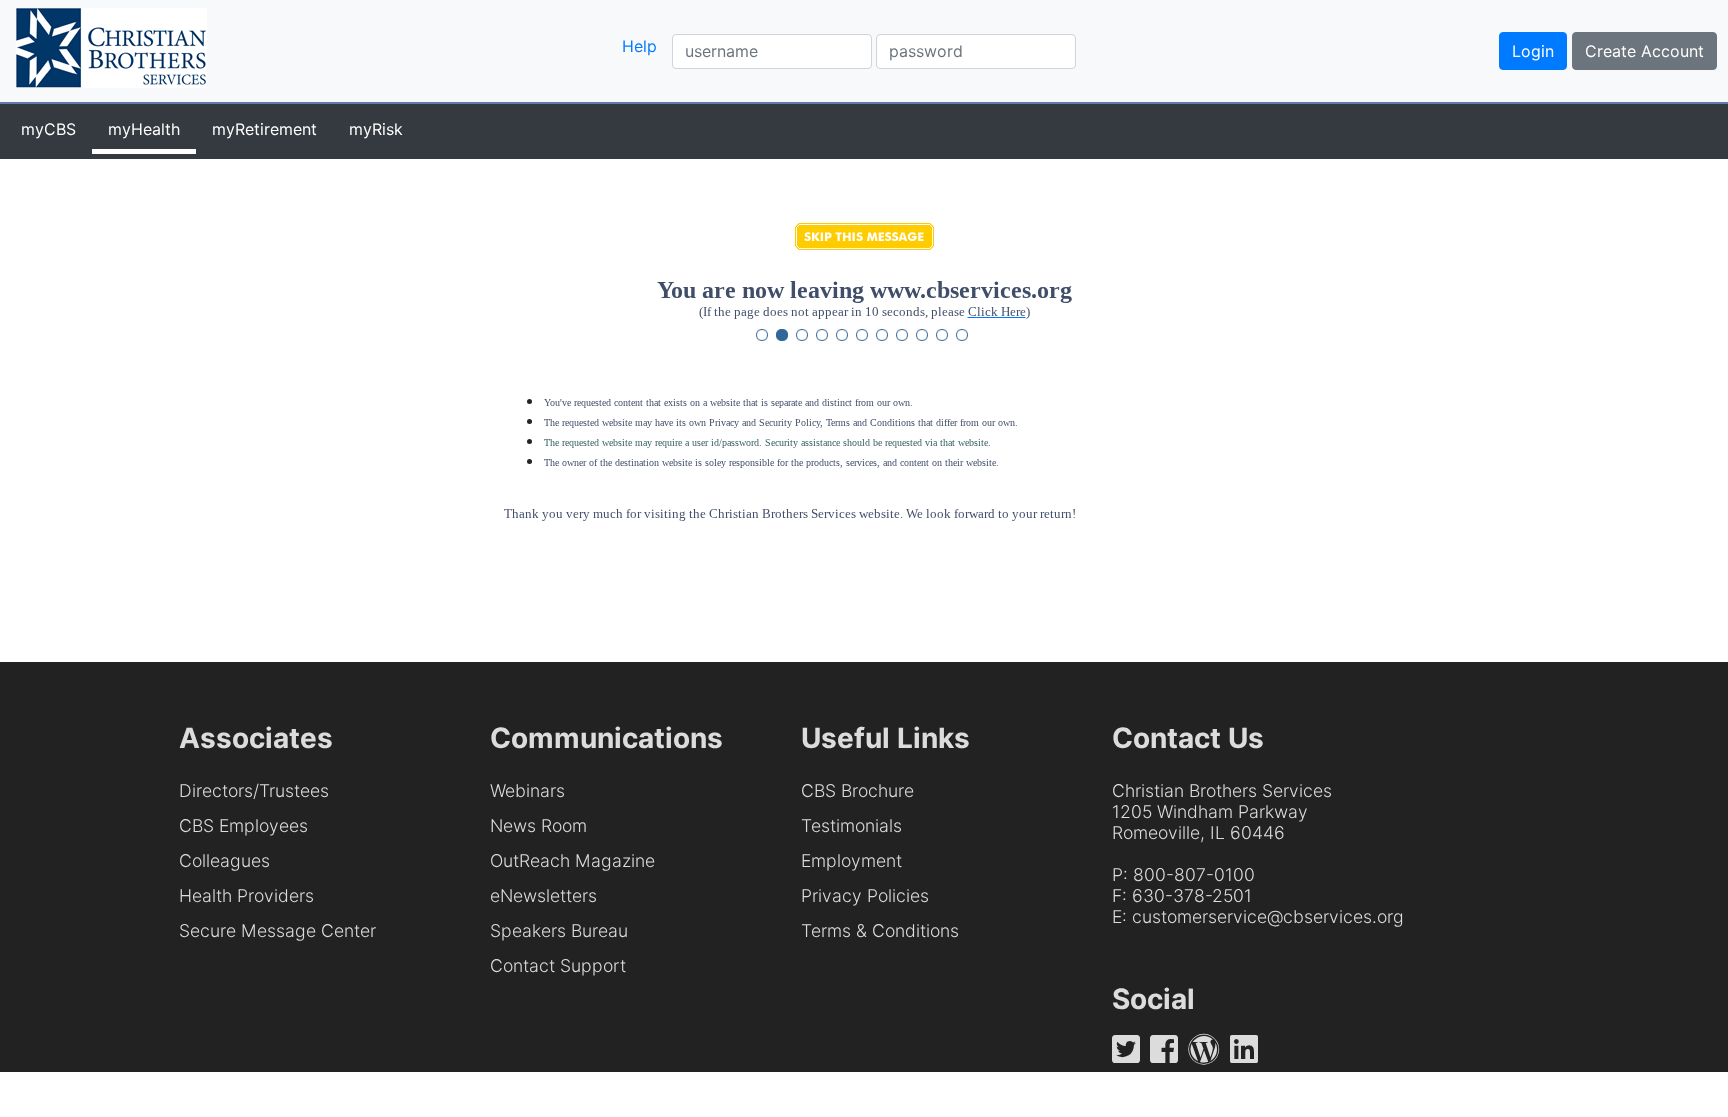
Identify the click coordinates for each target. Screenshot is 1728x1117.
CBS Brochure (857, 790)
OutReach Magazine (572, 860)
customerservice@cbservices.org (1268, 916)
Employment (851, 860)
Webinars (527, 790)
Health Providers (246, 895)
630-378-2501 (1192, 895)
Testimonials (851, 825)
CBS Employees (243, 825)
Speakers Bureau (559, 930)
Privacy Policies (865, 895)
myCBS (48, 129)
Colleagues (224, 860)
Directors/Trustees (254, 790)
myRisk (376, 129)
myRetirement (264, 129)
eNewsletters (543, 895)
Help (639, 46)
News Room (538, 825)
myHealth (144, 129)
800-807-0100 (1194, 874)
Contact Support (558, 965)
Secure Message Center (277, 930)
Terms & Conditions (880, 930)
